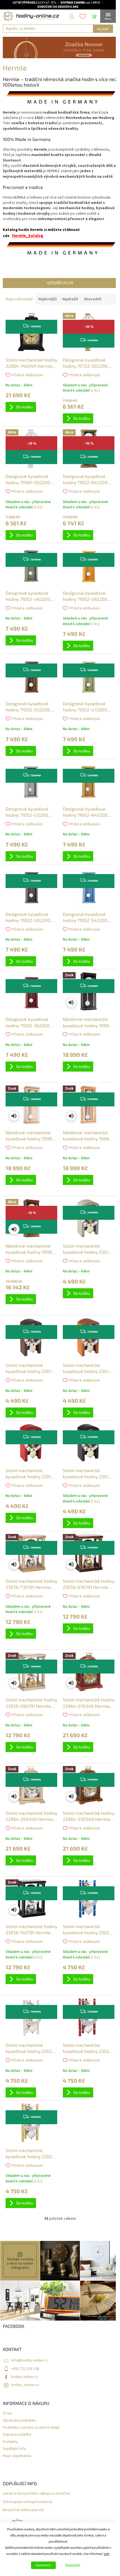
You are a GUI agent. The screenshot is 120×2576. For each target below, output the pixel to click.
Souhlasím (43, 2565)
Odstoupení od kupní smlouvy (28, 2502)
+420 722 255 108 (25, 2369)
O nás (8, 2413)
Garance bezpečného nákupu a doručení (36, 2494)
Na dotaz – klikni (19, 385)
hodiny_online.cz (25, 2385)
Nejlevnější (48, 299)
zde (106, 2554)
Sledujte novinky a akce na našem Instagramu (20, 2263)
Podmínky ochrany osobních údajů (31, 2428)
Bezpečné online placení (23, 2510)
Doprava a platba (17, 2435)
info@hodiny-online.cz (30, 2360)
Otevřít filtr (60, 283)
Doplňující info (14, 2449)
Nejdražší (70, 299)
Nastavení (73, 2565)
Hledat (103, 29)
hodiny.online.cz (25, 2377)
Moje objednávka (17, 2456)
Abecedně (93, 299)
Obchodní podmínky (20, 2421)
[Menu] (108, 16)
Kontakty (10, 2442)
